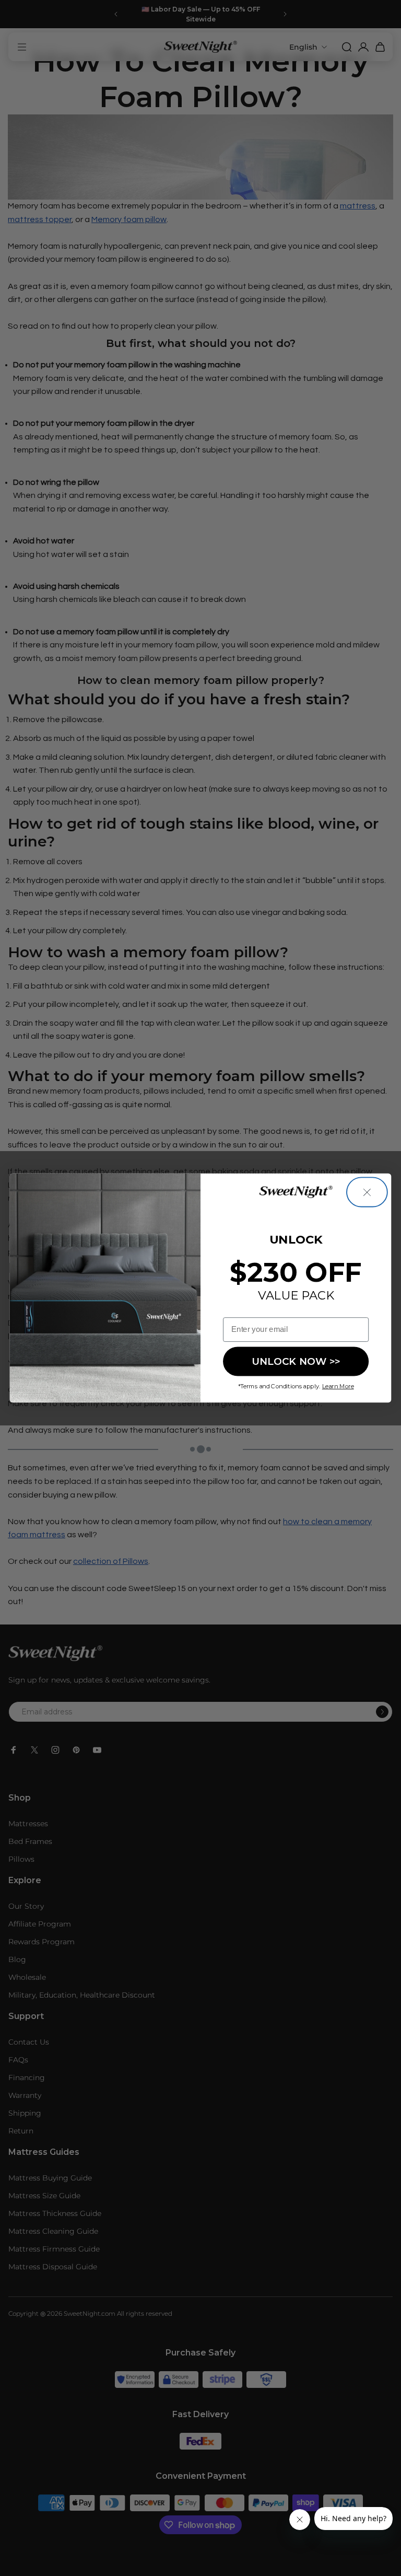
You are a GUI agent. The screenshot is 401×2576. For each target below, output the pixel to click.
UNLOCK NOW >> (296, 1361)
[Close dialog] (367, 1192)
